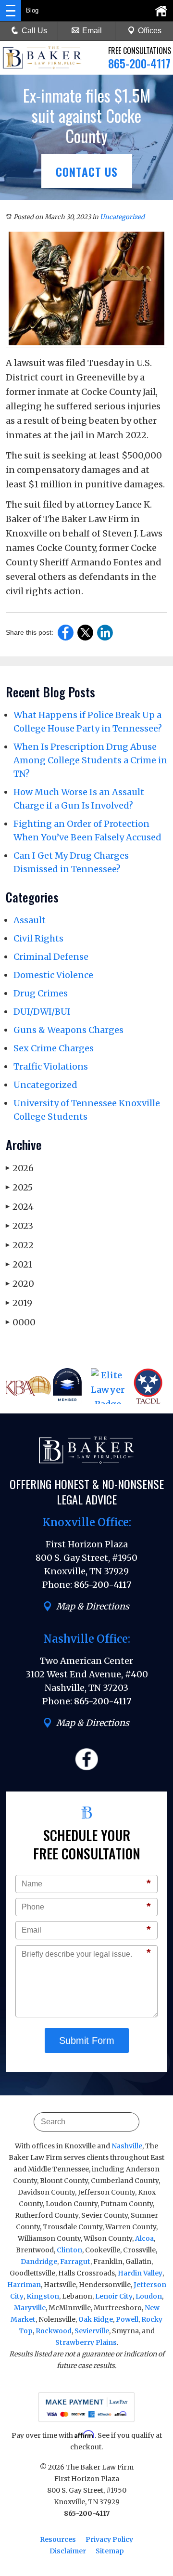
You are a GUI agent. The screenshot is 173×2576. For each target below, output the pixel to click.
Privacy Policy (109, 2539)
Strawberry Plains (86, 2342)
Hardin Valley (140, 2273)
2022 (20, 1245)
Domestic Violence (53, 975)
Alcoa (144, 2238)
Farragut (75, 2262)
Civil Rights (38, 938)
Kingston (43, 2296)
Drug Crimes (41, 993)
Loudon (149, 2296)
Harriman (24, 2285)
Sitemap (110, 2551)
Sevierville (92, 2331)
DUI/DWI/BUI (42, 1012)
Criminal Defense (51, 957)
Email (92, 31)
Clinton (69, 2250)
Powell (127, 2319)
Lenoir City (114, 2296)
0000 (21, 1322)
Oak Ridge (96, 2319)
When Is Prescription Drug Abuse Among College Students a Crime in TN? (90, 760)
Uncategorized (122, 217)
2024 (20, 1207)
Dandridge (39, 2262)
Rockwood (54, 2331)
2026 (20, 1168)
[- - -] (11, 11)
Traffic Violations (51, 1066)
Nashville (127, 2146)
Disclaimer (68, 2551)
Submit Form (87, 2040)
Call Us (34, 31)
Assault (30, 920)
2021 (19, 1264)
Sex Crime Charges (54, 1048)
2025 (19, 1187)
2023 (19, 1226)
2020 (20, 1284)
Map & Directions (93, 1606)
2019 (19, 1303)
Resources (58, 2539)
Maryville (30, 2308)
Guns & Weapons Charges (68, 1030)
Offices (150, 31)
